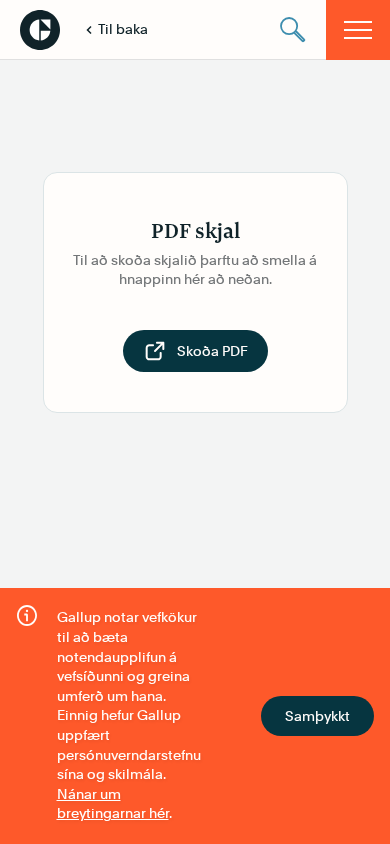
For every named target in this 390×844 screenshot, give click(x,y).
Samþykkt (317, 716)
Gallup (40, 30)
